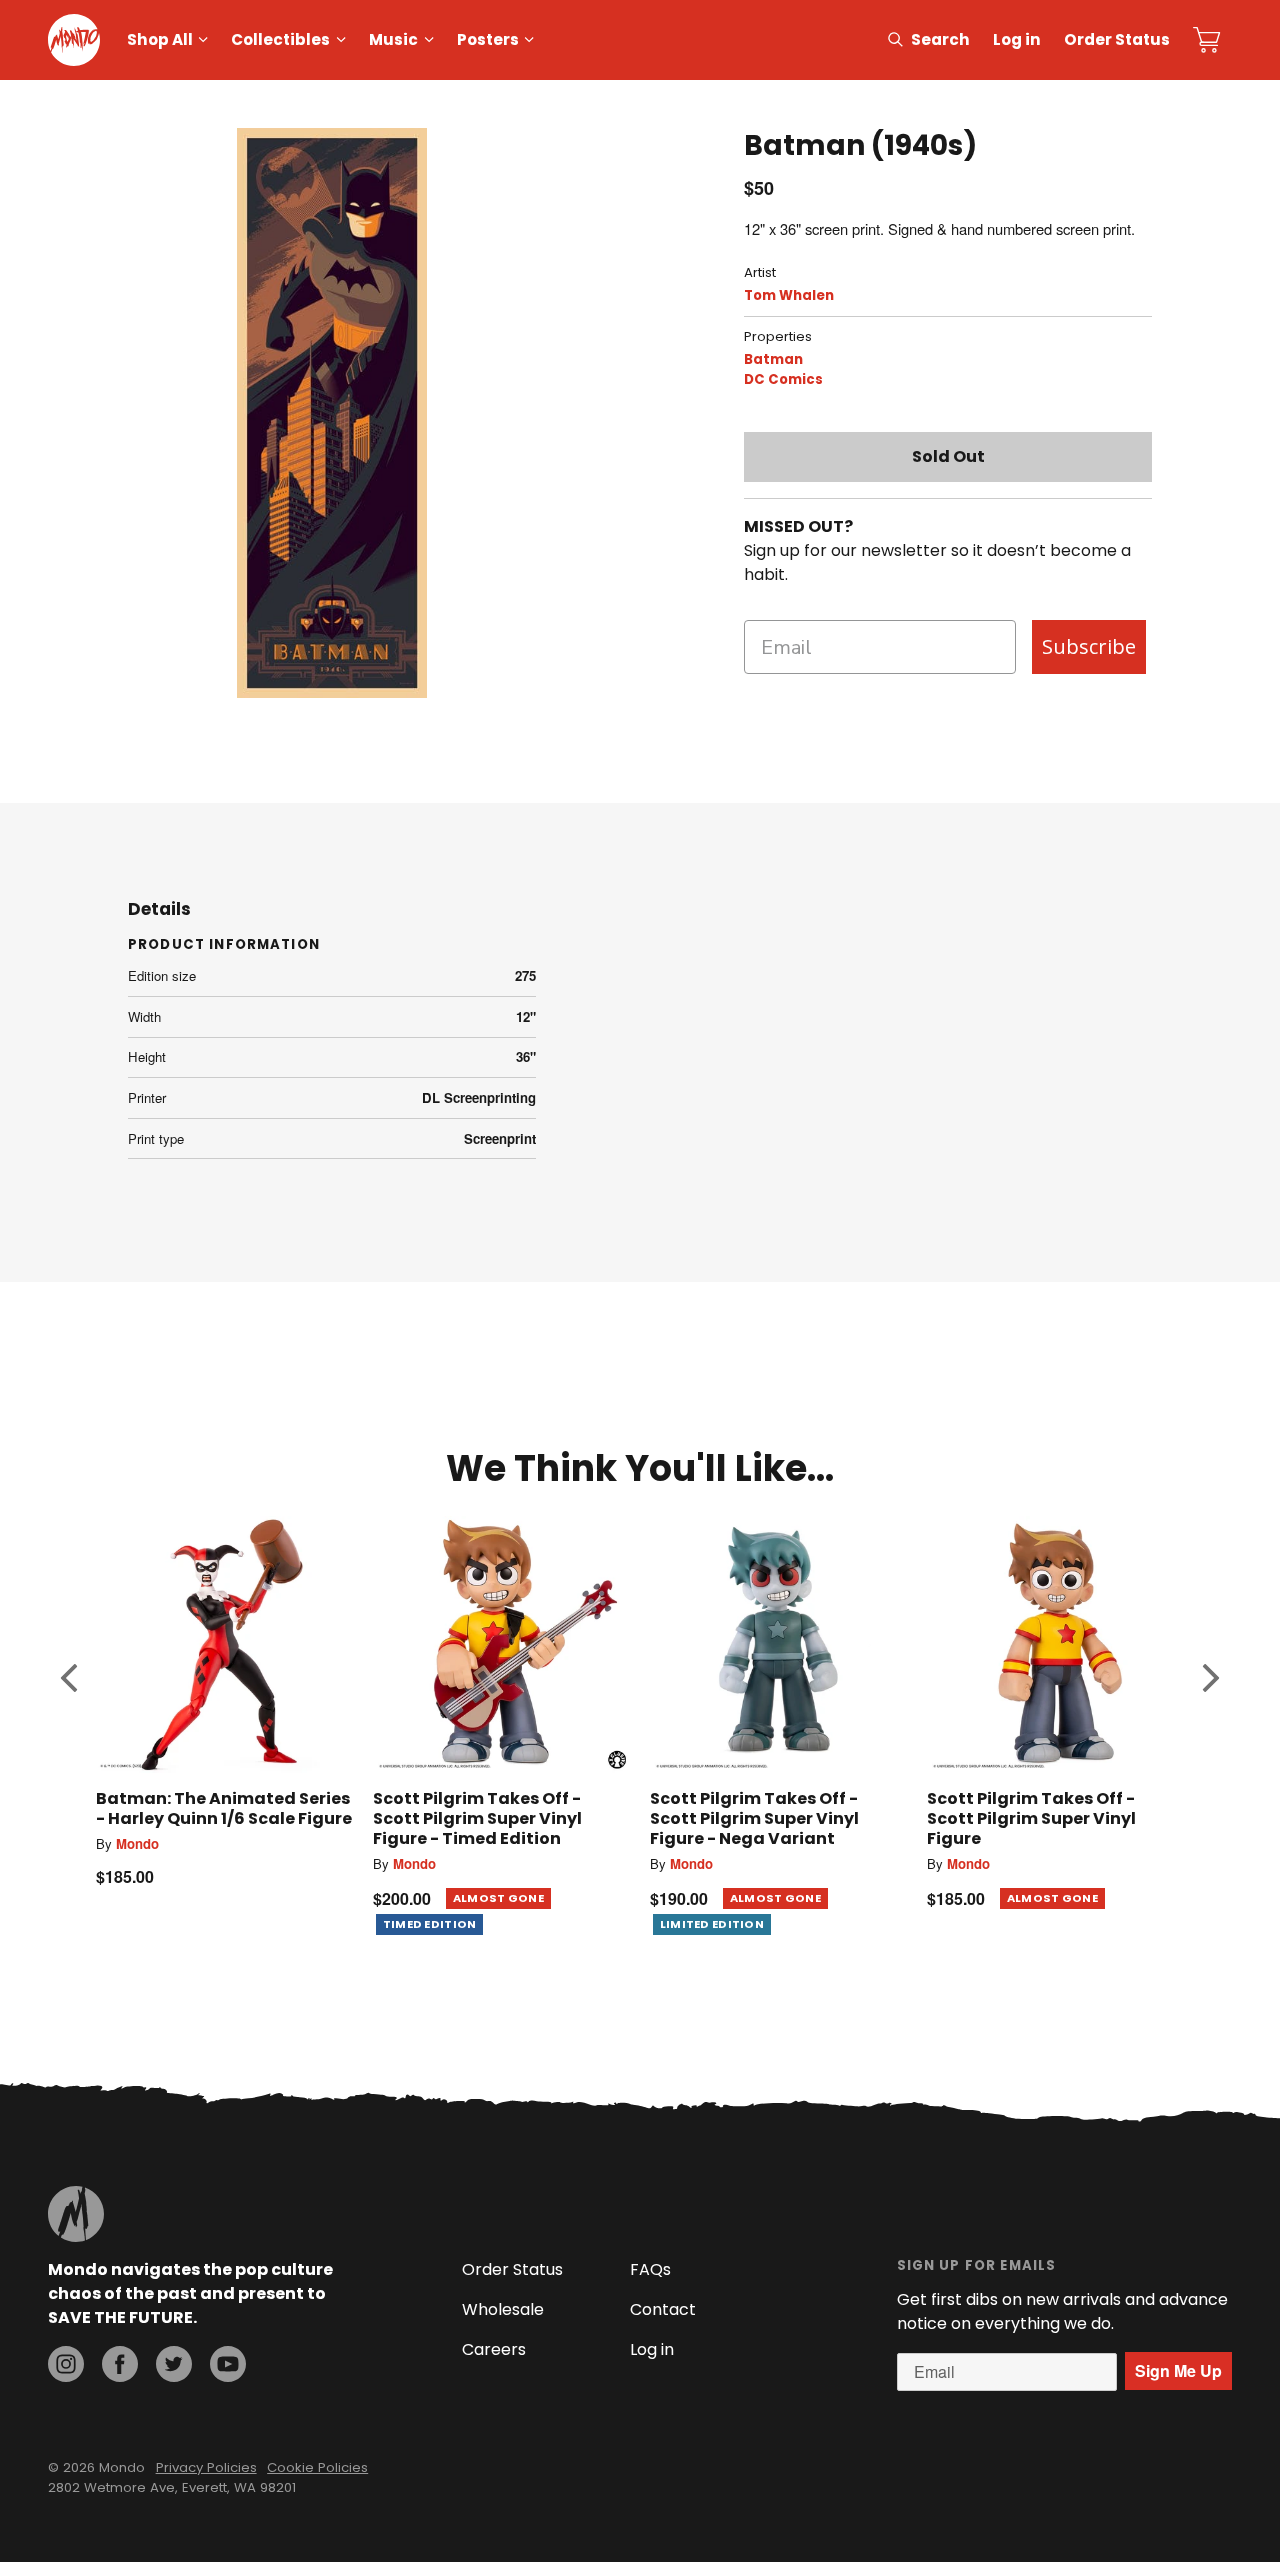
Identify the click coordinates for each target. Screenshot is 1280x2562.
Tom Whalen (789, 295)
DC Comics (783, 379)
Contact (663, 2309)
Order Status (1117, 39)
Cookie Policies (317, 2467)
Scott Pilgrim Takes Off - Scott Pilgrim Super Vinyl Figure (1031, 1818)
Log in (1017, 39)
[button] (69, 1677)
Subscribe (1089, 646)
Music (393, 39)
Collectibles (280, 39)
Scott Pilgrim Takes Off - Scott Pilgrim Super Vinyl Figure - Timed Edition (477, 1818)
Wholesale (503, 2309)
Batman (773, 359)
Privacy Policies (206, 2467)
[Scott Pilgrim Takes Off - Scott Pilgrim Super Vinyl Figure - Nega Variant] (778, 1644)
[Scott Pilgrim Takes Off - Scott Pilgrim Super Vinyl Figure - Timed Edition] (501, 1644)
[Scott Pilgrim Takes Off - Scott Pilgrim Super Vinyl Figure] (1055, 1644)
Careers (494, 2349)
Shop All (160, 39)
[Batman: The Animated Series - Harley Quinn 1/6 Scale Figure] (224, 1644)
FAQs (650, 2269)
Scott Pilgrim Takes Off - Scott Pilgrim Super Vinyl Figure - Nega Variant (754, 1818)
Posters (488, 39)
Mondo (137, 1843)
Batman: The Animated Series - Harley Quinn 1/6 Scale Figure (224, 1808)
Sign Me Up (1178, 2370)
